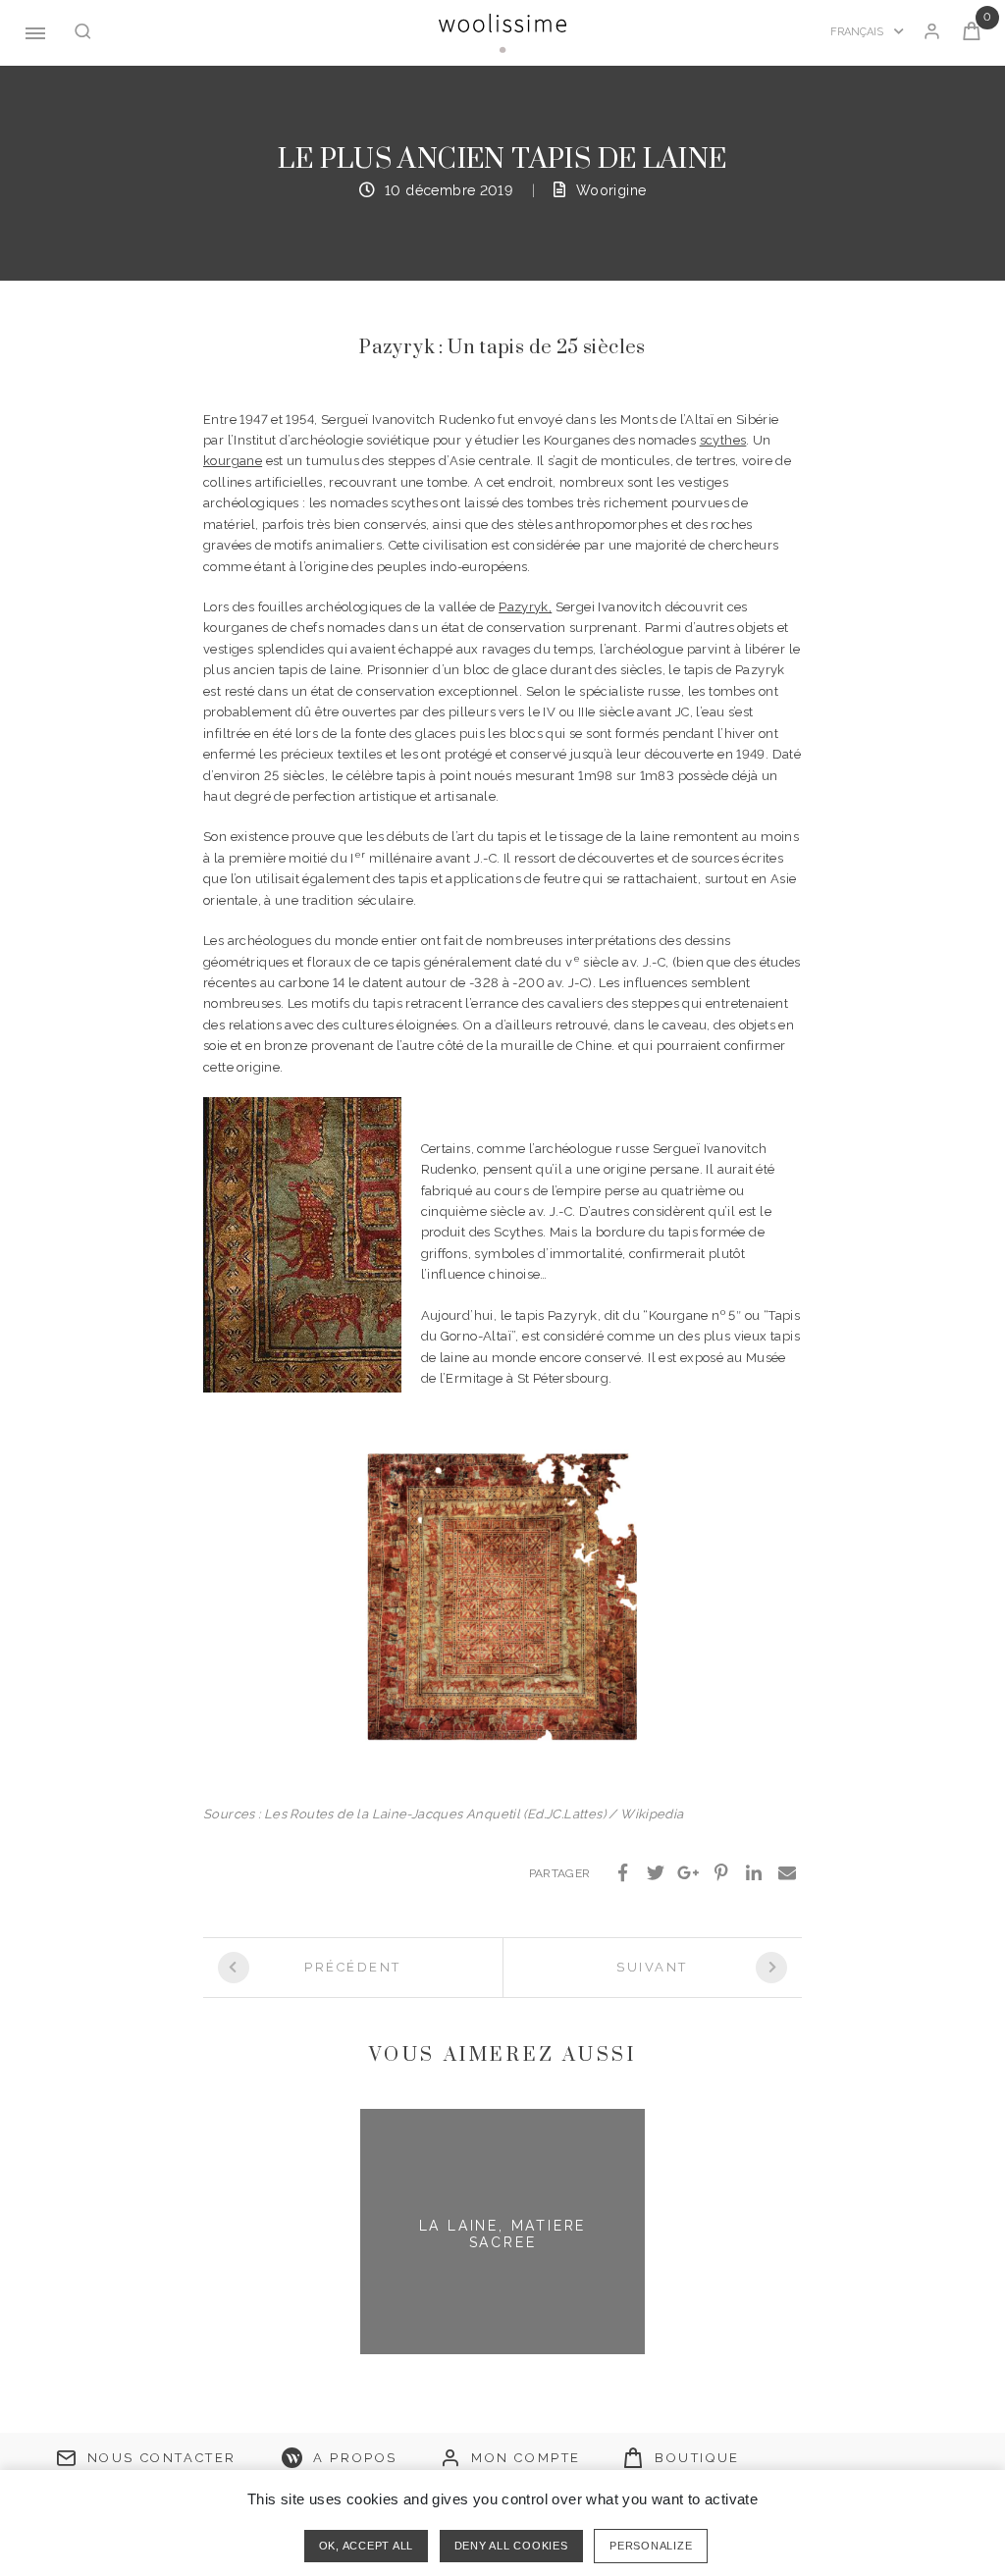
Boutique (697, 2458)
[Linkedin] (755, 1873)
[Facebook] (623, 1873)
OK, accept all (367, 2546)
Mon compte (526, 2458)
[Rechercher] (83, 33)
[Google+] (689, 1873)
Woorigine (611, 190)
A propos (355, 2458)
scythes (723, 440)
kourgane (233, 461)
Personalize (651, 2546)
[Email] (787, 1873)
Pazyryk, (525, 607)
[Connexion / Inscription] (932, 33)
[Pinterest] (721, 1873)
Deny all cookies (511, 2546)
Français (858, 32)
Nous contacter (162, 2458)
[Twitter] (656, 1873)
